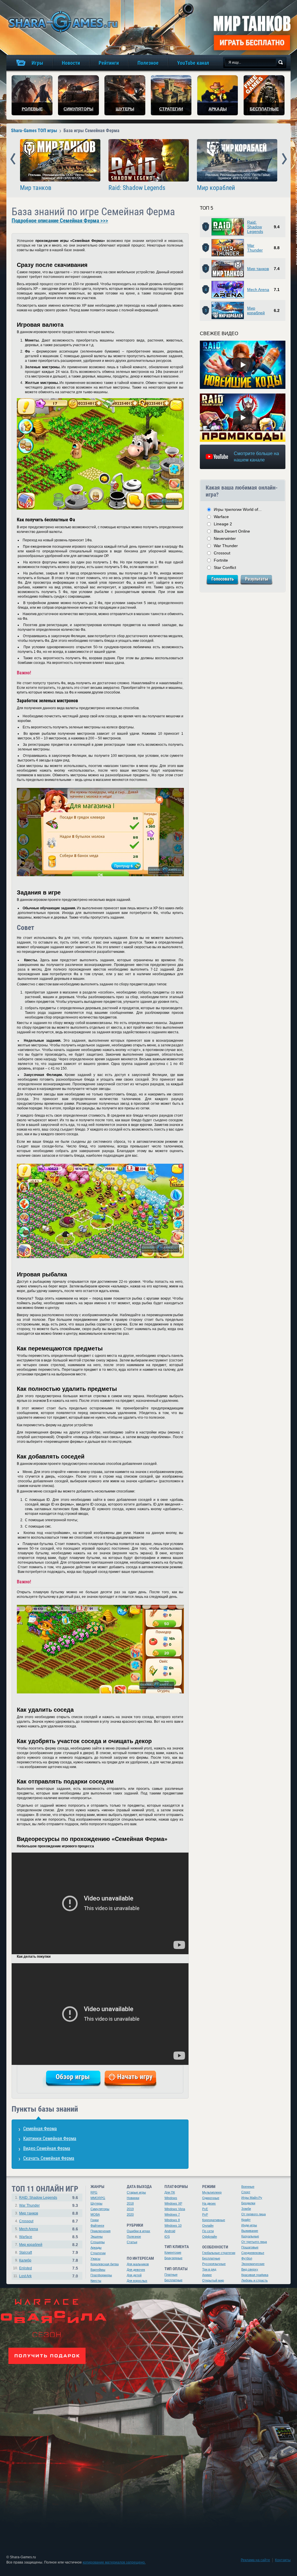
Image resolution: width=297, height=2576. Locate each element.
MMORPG (98, 2198)
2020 (130, 2214)
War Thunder (255, 248)
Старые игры (136, 2192)
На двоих (209, 2203)
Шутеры (96, 2203)
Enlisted (26, 2268)
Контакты (283, 2560)
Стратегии (98, 2253)
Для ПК (170, 2192)
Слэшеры (98, 2242)
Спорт (246, 2192)
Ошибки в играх (138, 2231)
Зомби (246, 2209)
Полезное (134, 2237)
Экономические (253, 2264)
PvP (205, 2214)
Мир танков (36, 188)
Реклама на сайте (255, 2560)
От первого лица (253, 2214)
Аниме (207, 2275)
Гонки (95, 2220)
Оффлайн (210, 2237)
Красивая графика (255, 2275)
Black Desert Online (232, 531)
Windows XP (173, 2203)
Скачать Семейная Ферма (49, 2158)
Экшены (97, 2237)
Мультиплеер (212, 2192)
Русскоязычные (214, 2264)
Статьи (132, 2242)
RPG (94, 2192)
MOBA (95, 2214)
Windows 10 (173, 2225)
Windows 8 (172, 2220)
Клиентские (173, 2252)
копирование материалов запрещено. (114, 2562)
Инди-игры (249, 2225)
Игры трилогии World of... (238, 509)
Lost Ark (25, 2276)
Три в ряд (209, 2269)
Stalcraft (26, 2252)
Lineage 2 (223, 524)
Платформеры (101, 2275)
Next (284, 159)
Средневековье (253, 2253)
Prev (13, 159)
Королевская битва (105, 2264)
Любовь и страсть (255, 2280)
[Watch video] (243, 365)
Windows (171, 2198)
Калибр (25, 2260)
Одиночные (211, 2198)
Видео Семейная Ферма (47, 2148)
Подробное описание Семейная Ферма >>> (60, 221)
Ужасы (95, 2259)
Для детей (134, 2275)
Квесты (96, 2281)
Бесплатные (173, 2280)
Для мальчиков (138, 2264)
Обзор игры (73, 2077)
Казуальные (250, 2236)
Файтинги (97, 2225)
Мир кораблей (216, 188)
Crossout (222, 553)
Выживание (250, 2231)
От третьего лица (254, 2242)
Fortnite (221, 560)
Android (170, 2231)
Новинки (133, 2198)
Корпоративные (214, 2220)
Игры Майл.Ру (252, 2198)
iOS (167, 2237)
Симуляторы (100, 2209)
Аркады (96, 2248)
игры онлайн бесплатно (62, 22)
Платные (171, 2275)
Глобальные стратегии (219, 2253)
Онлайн (208, 2225)
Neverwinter (225, 538)
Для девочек (136, 2270)
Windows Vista (175, 2209)
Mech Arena (258, 290)
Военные (248, 2187)
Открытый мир (213, 2280)
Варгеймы (98, 2270)
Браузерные (173, 2258)
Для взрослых (137, 2281)
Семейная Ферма (40, 2129)
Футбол (247, 2258)
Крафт (246, 2220)
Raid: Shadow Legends (137, 188)
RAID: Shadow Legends (38, 2198)
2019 (130, 2209)
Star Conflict (225, 567)
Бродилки (248, 2203)
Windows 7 (172, 2214)
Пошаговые (250, 2247)
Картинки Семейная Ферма (50, 2138)
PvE (205, 2209)
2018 (130, 2203)
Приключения (100, 2231)
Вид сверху (250, 2269)
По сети (208, 2231)
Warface (221, 517)
